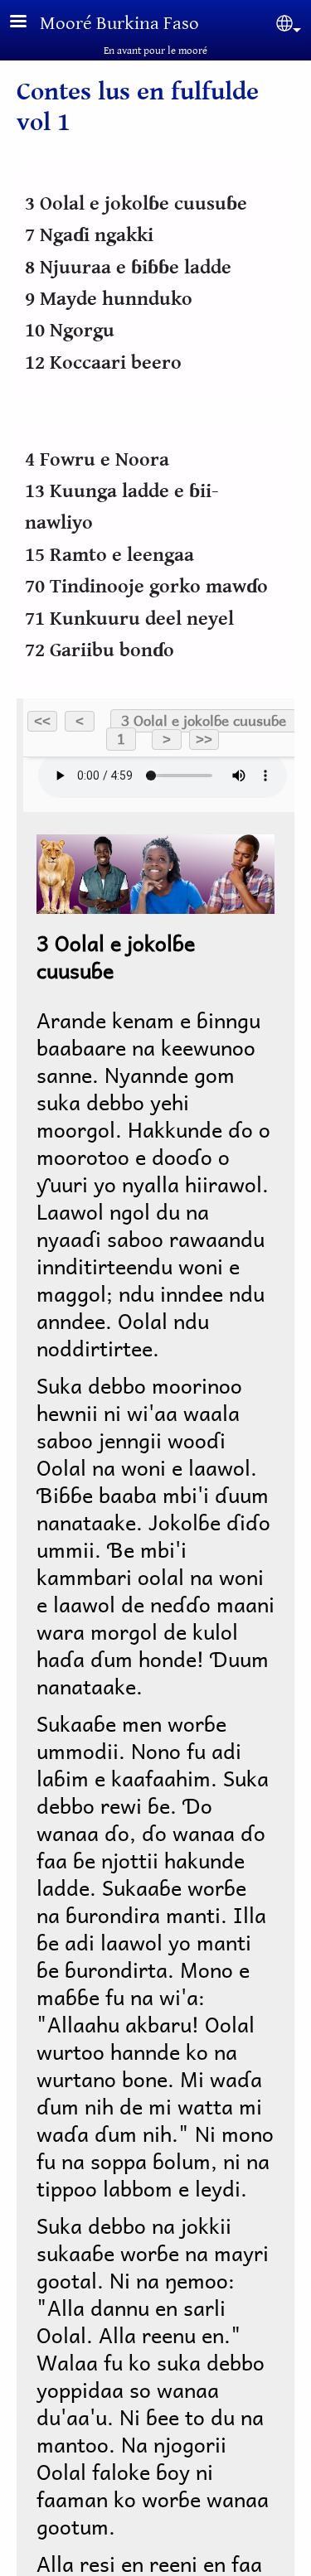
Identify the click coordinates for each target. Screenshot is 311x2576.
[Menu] (28, 23)
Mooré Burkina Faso (119, 24)
